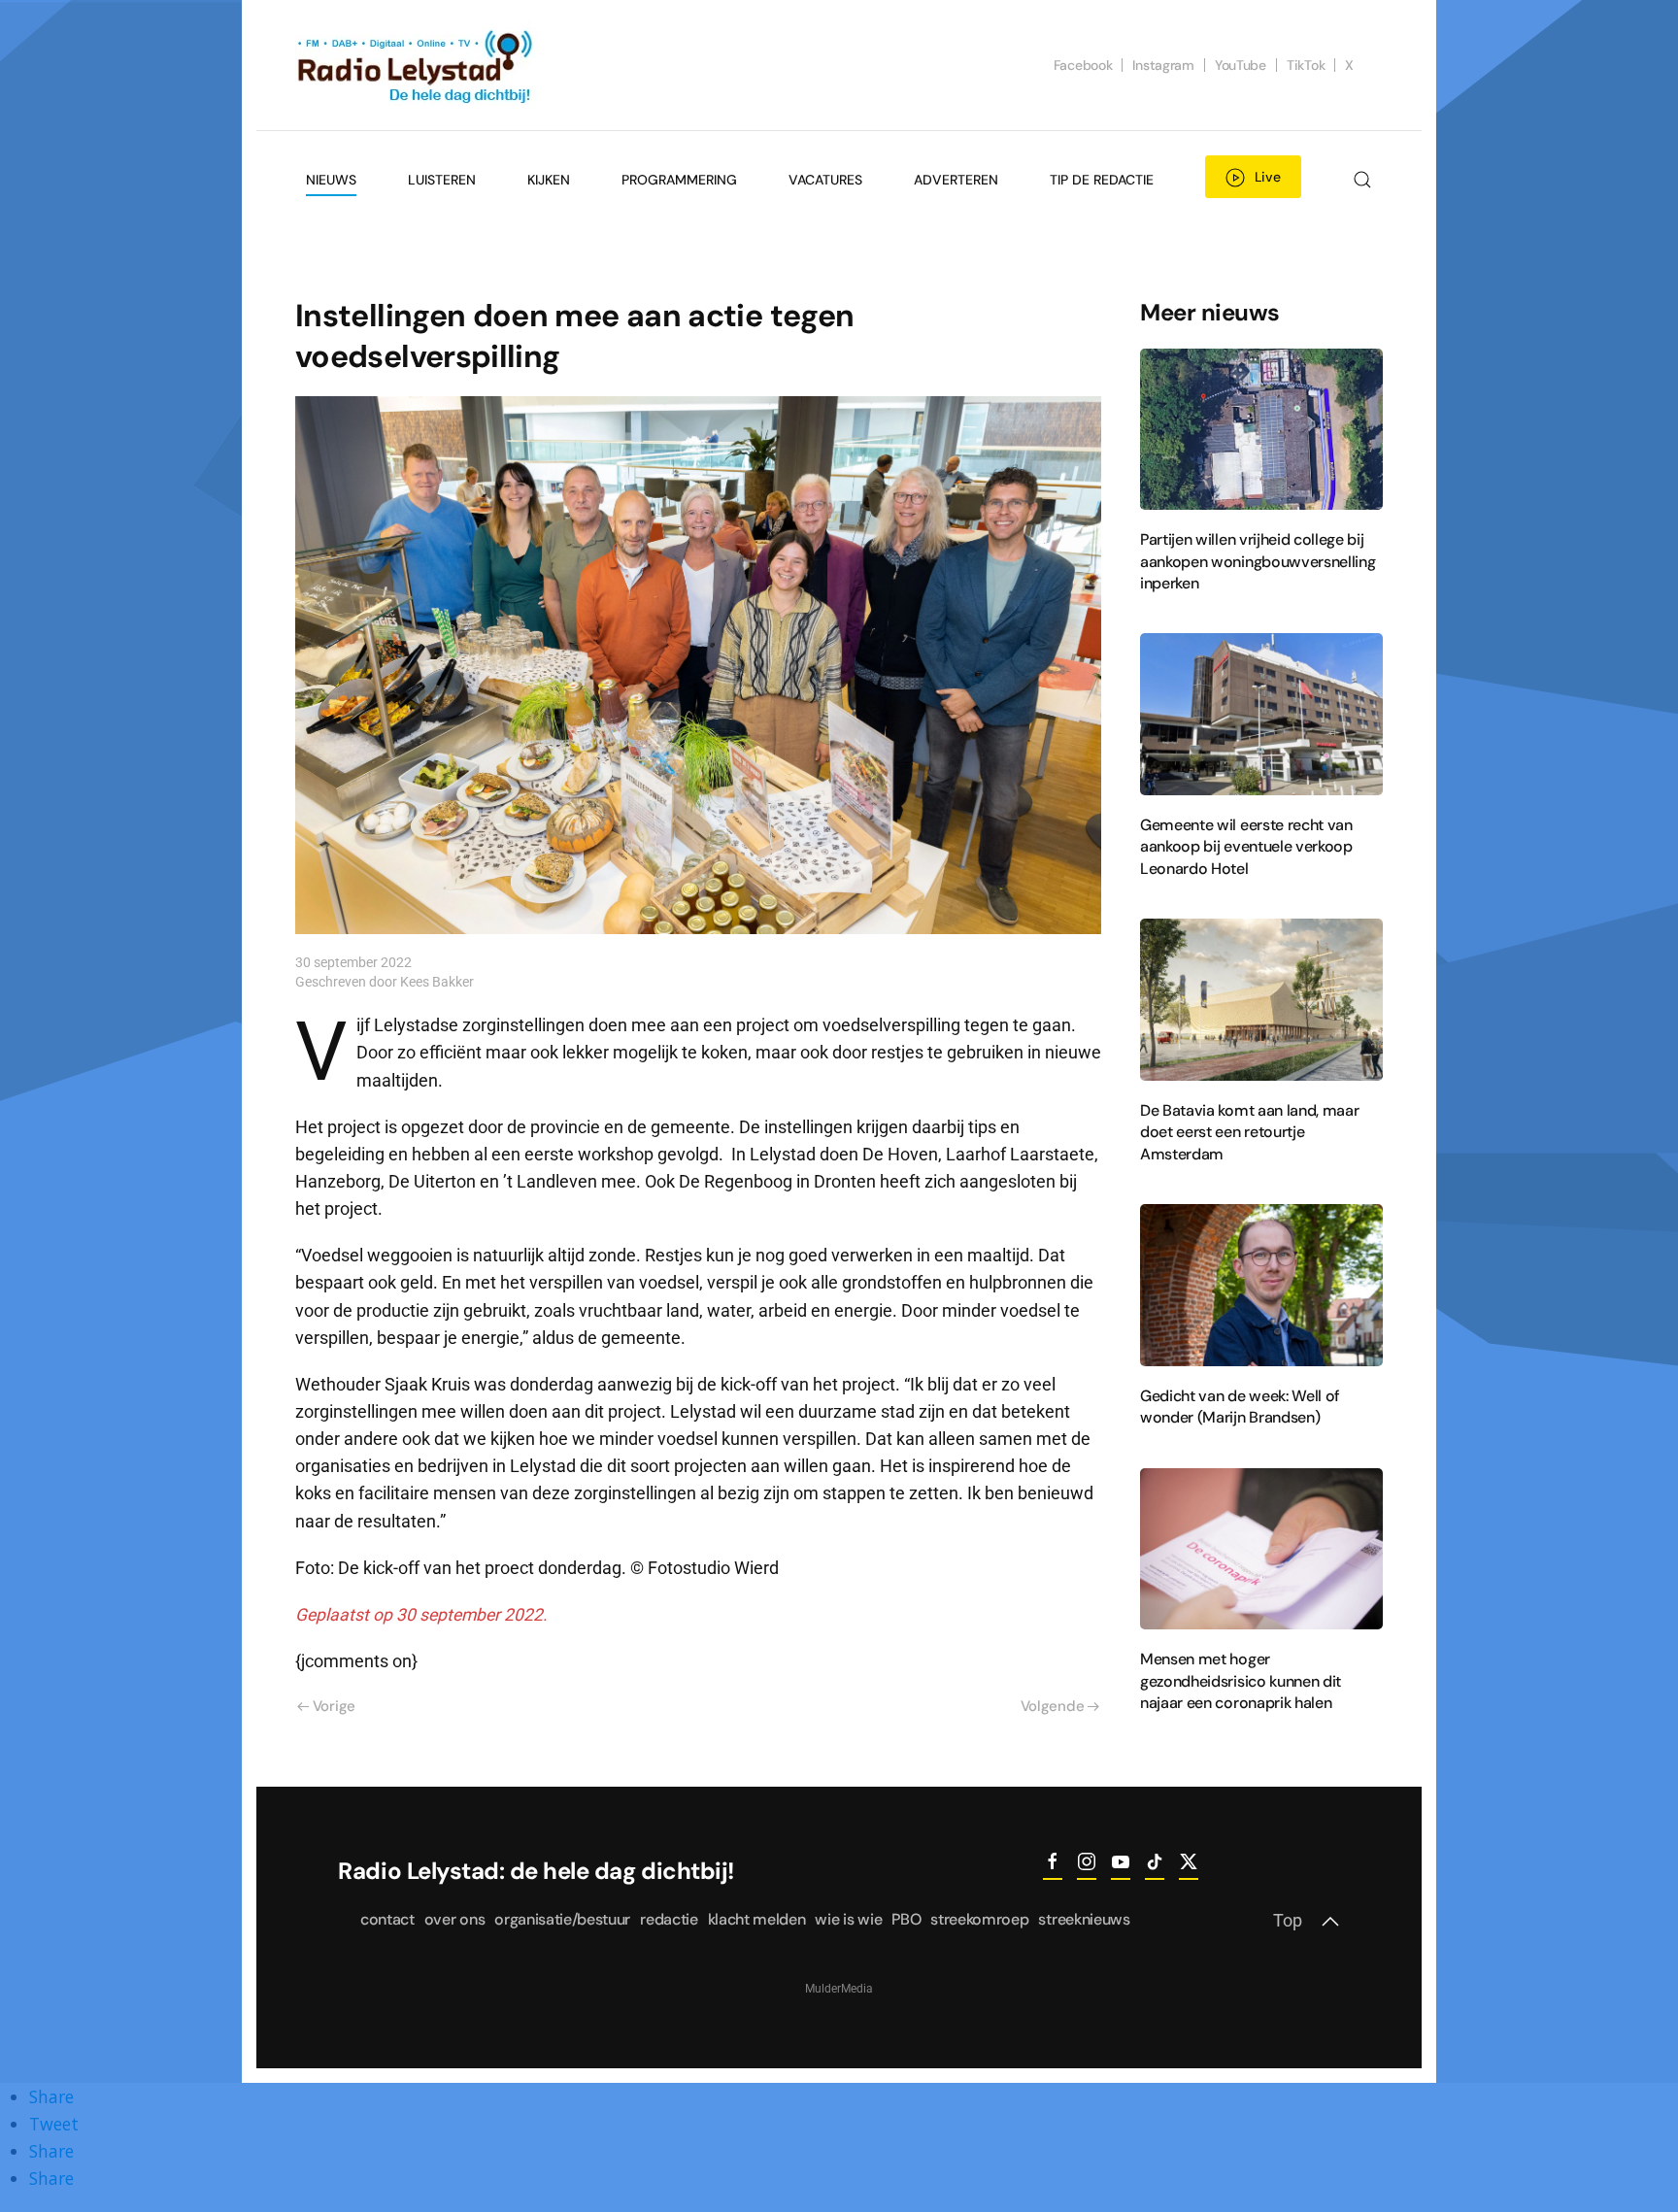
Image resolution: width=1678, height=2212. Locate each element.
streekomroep (979, 1919)
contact (387, 1919)
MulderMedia (839, 1989)
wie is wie (848, 1919)
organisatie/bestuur (562, 1919)
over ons (454, 1919)
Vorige (334, 1706)
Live (1268, 177)
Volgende (1053, 1706)
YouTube (1241, 65)
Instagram (1163, 65)
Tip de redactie (1102, 180)
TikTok (1306, 65)
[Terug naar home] (417, 65)
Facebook (1083, 65)
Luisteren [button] (442, 180)
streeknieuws (1084, 1919)
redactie (669, 1919)
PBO (906, 1919)
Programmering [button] (679, 180)
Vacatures (825, 180)
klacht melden (757, 1919)
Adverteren (956, 180)
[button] (1362, 180)
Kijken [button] (549, 180)
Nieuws (331, 180)
